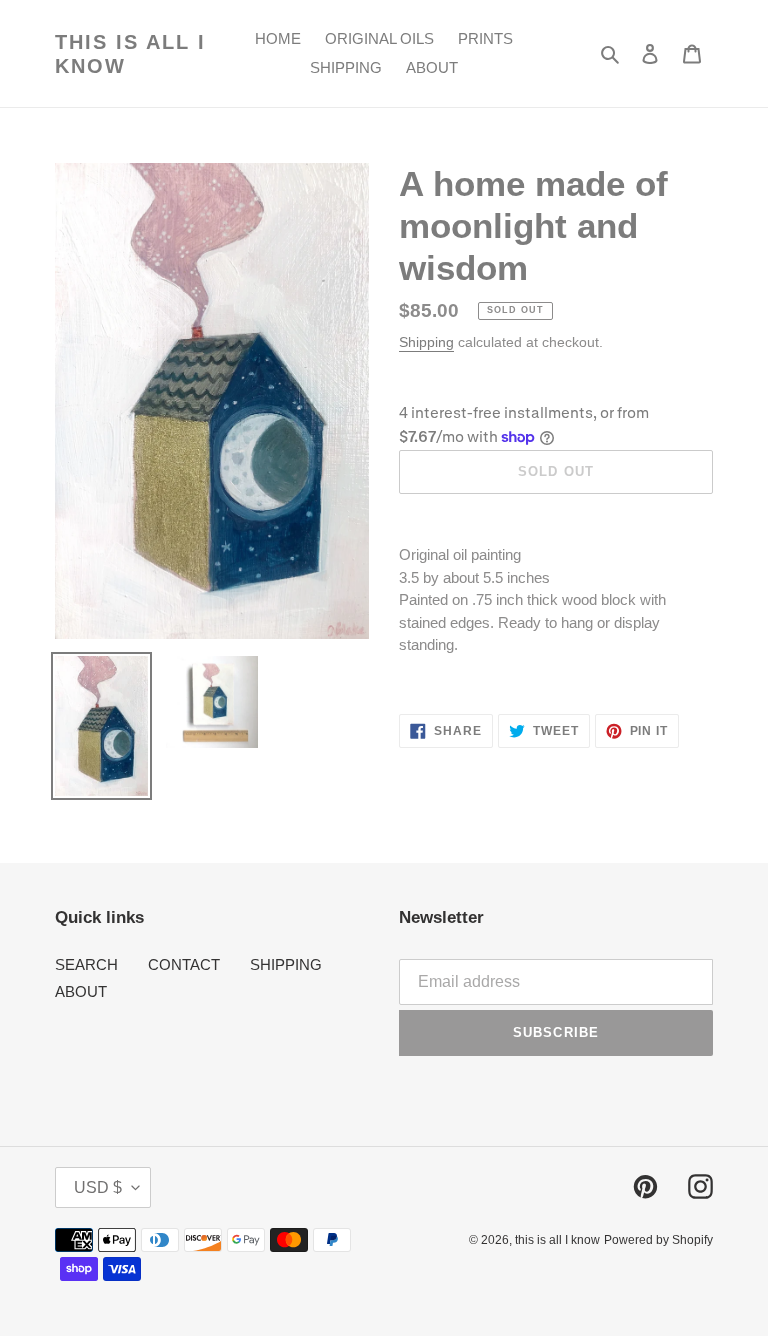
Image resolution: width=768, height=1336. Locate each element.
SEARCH (86, 964)
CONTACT (184, 964)
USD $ (98, 1187)
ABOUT (81, 991)
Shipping (426, 342)
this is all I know (130, 54)
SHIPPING (286, 964)
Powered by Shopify (658, 1240)
